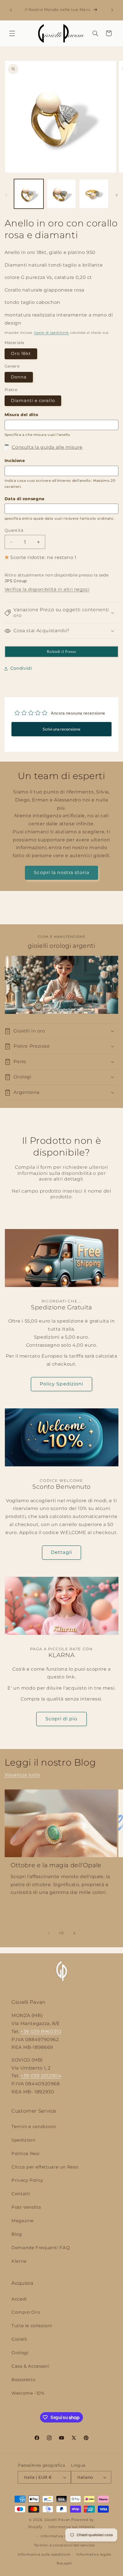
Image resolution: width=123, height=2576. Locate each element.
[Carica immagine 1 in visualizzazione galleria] (29, 194)
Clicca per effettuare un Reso (45, 2167)
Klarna (19, 2261)
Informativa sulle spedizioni (44, 2554)
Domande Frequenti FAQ (41, 2248)
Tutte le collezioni (32, 2326)
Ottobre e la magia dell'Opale (56, 1865)
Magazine (23, 2221)
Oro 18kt (21, 354)
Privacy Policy (27, 2180)
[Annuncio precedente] (11, 10)
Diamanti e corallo (33, 401)
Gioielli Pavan (58, 2520)
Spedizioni (23, 2140)
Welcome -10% (28, 2393)
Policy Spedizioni (61, 1384)
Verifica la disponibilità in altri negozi (47, 589)
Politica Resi (25, 2154)
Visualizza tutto (22, 1775)
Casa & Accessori (30, 2366)
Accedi (19, 2299)
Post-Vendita (26, 2207)
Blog (17, 2234)
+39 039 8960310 (41, 2032)
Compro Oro (26, 2312)
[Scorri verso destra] (117, 195)
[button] (12, 33)
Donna (19, 377)
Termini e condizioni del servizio (65, 2545)
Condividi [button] (21, 668)
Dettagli (61, 1552)
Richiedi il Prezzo (61, 652)
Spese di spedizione (51, 333)
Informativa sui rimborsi (72, 2527)
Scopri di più (62, 1719)
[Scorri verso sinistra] (6, 195)
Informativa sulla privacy (64, 2536)
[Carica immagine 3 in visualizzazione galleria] (94, 194)
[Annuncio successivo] (112, 10)
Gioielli (19, 2339)
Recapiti (65, 2563)
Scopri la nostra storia (61, 872)
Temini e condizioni (34, 2127)
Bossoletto (23, 2380)
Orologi (20, 2353)
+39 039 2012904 (41, 2076)
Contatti (21, 2194)
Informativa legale (94, 2554)
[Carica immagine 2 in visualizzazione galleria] (61, 194)
